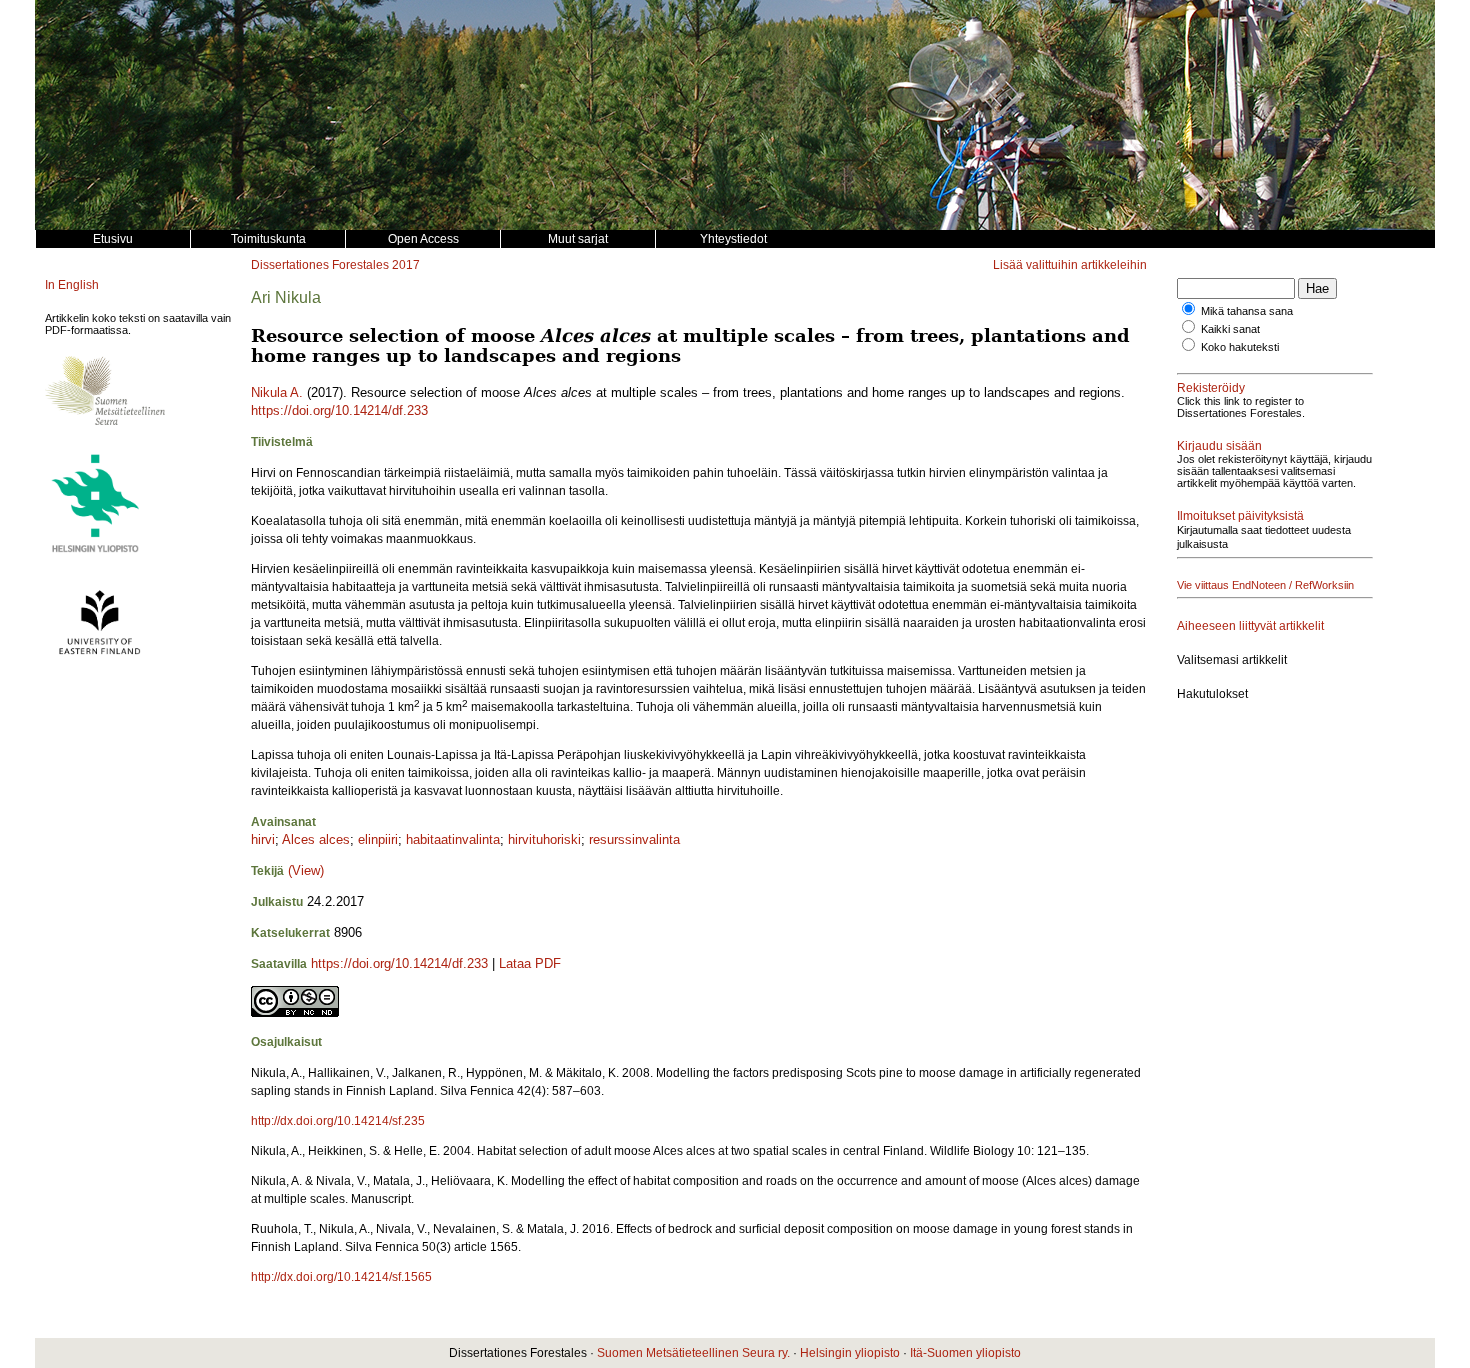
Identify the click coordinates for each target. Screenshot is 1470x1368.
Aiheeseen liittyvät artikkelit (1250, 626)
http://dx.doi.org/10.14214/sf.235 (338, 1121)
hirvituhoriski (544, 839)
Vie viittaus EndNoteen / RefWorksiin (1265, 585)
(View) (306, 870)
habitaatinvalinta (453, 839)
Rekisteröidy (1211, 388)
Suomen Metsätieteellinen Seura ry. (693, 1353)
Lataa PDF (530, 963)
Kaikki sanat (1230, 329)
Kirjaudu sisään (1219, 446)
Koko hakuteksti (1240, 347)
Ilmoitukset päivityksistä (1240, 516)
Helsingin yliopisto (850, 1353)
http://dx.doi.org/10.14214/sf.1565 (341, 1277)
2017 (406, 265)
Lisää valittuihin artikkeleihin (1070, 265)
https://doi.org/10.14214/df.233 (339, 410)
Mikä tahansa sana (1247, 311)
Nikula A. (277, 392)
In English (72, 285)
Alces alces (316, 839)
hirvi (263, 839)
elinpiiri (378, 839)
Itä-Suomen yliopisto (965, 1353)
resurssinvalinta (634, 839)
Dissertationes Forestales (320, 265)
